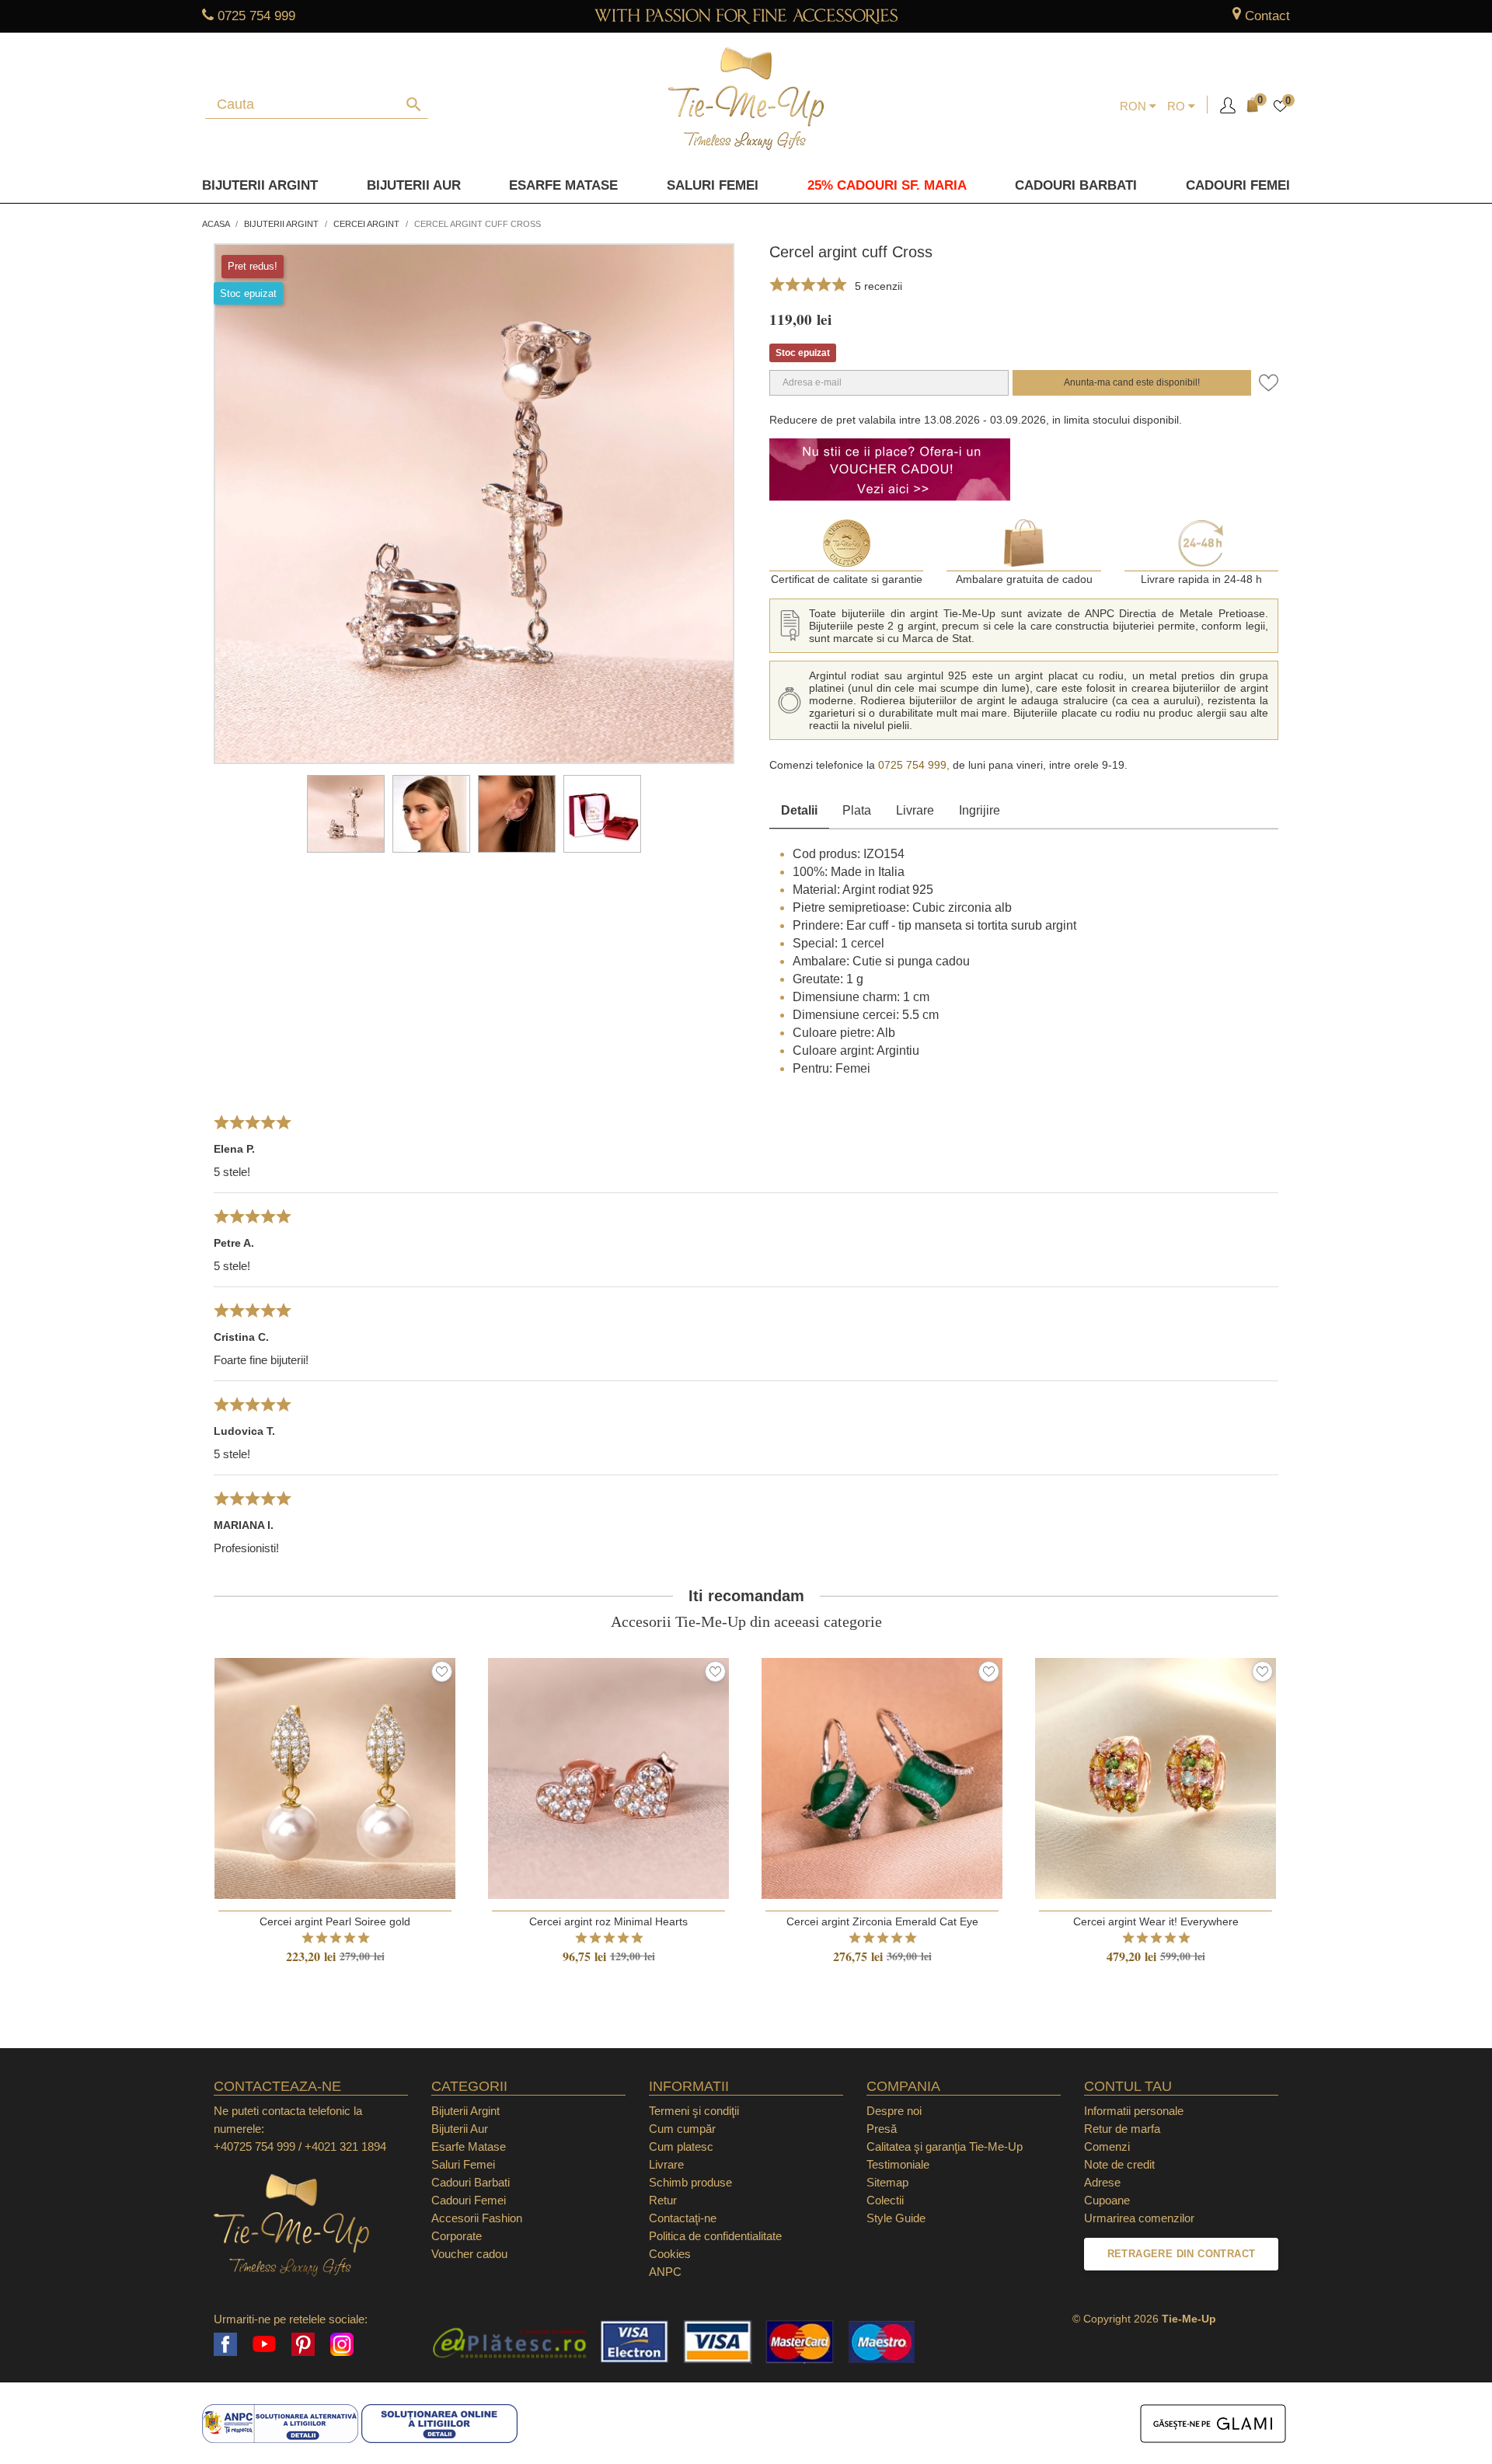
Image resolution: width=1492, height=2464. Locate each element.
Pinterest (303, 2344)
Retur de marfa (1122, 2129)
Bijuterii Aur (414, 185)
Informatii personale (1134, 2111)
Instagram (342, 2344)
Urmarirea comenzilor (1139, 2218)
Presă (882, 2129)
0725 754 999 (256, 16)
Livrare (915, 810)
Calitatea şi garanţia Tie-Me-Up (945, 2146)
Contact (1267, 16)
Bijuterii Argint (260, 185)
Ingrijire (980, 810)
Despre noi (894, 2111)
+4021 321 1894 (345, 2146)
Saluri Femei (713, 185)
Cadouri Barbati (1076, 185)
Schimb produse (690, 2182)
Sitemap (887, 2182)
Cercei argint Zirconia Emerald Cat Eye (882, 1921)
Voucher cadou (469, 2254)
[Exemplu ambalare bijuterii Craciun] (602, 814)
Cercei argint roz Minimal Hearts (608, 1921)
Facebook (225, 2344)
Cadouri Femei (1238, 185)
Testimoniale (898, 2164)
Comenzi (1107, 2146)
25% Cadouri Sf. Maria (887, 185)
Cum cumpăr (682, 2129)
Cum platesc (681, 2146)
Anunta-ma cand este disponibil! (1132, 382)
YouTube (264, 2344)
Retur (663, 2200)
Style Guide (896, 2218)
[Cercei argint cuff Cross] (346, 814)
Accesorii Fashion (477, 2218)
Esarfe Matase (563, 185)
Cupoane (1107, 2200)
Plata (857, 810)
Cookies (670, 2254)
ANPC (665, 2272)
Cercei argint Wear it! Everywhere (1156, 1921)
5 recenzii (878, 286)
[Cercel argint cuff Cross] (431, 814)
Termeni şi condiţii (694, 2111)
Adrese (1102, 2182)
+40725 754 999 (254, 2146)
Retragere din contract (1182, 2254)
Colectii (885, 2200)
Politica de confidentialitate (715, 2236)
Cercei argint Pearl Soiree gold (335, 1921)
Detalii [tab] (799, 810)
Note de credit (1119, 2164)
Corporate (457, 2236)
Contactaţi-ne (683, 2218)
